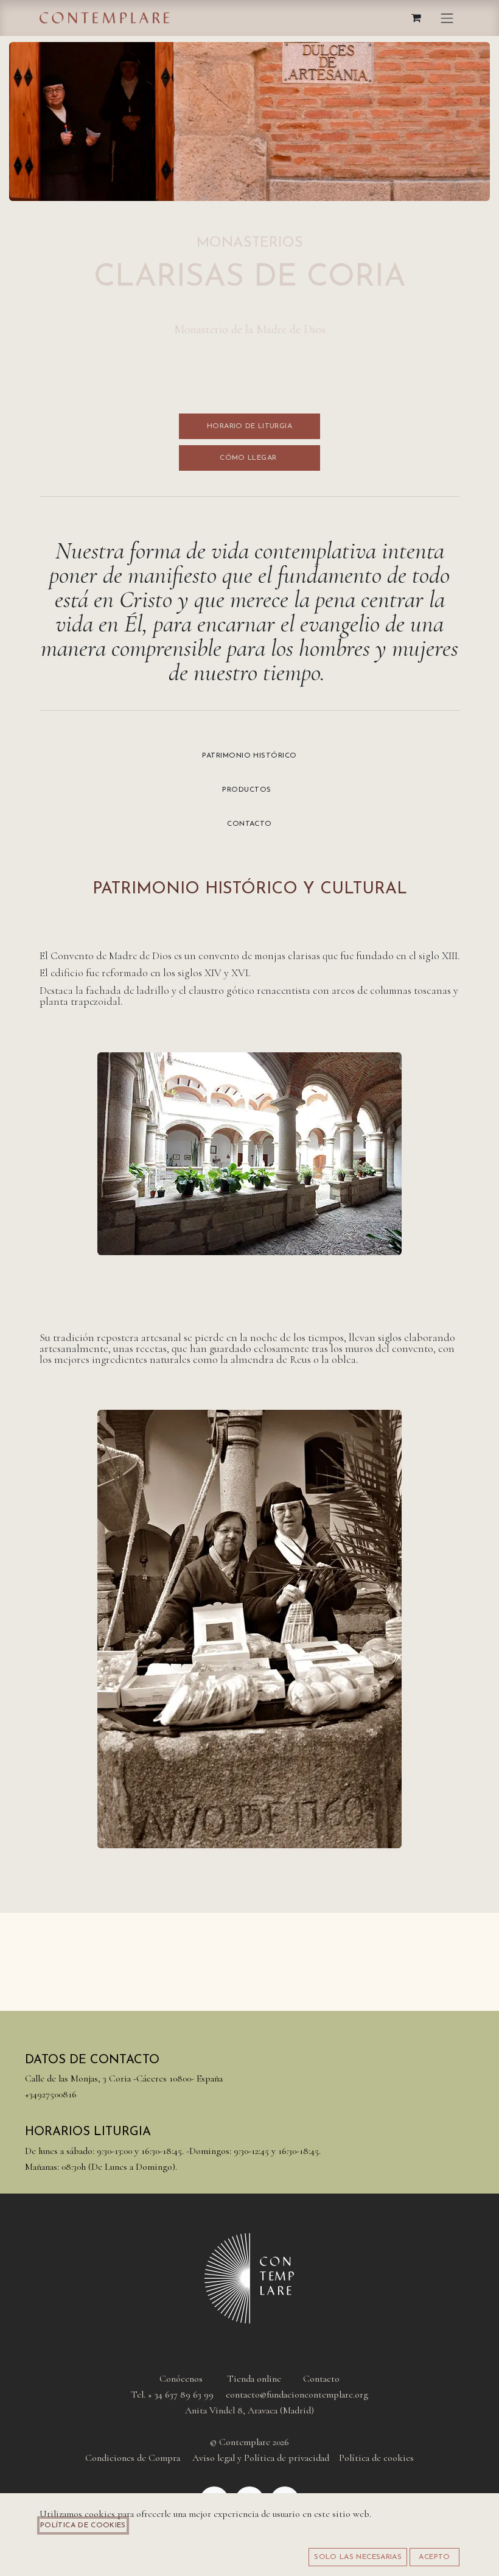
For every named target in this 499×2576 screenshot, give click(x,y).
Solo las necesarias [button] (358, 2557)
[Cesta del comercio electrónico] (417, 18)
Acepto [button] (434, 2557)
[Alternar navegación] (447, 18)
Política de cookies (83, 2525)
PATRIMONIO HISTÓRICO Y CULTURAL (250, 889)
